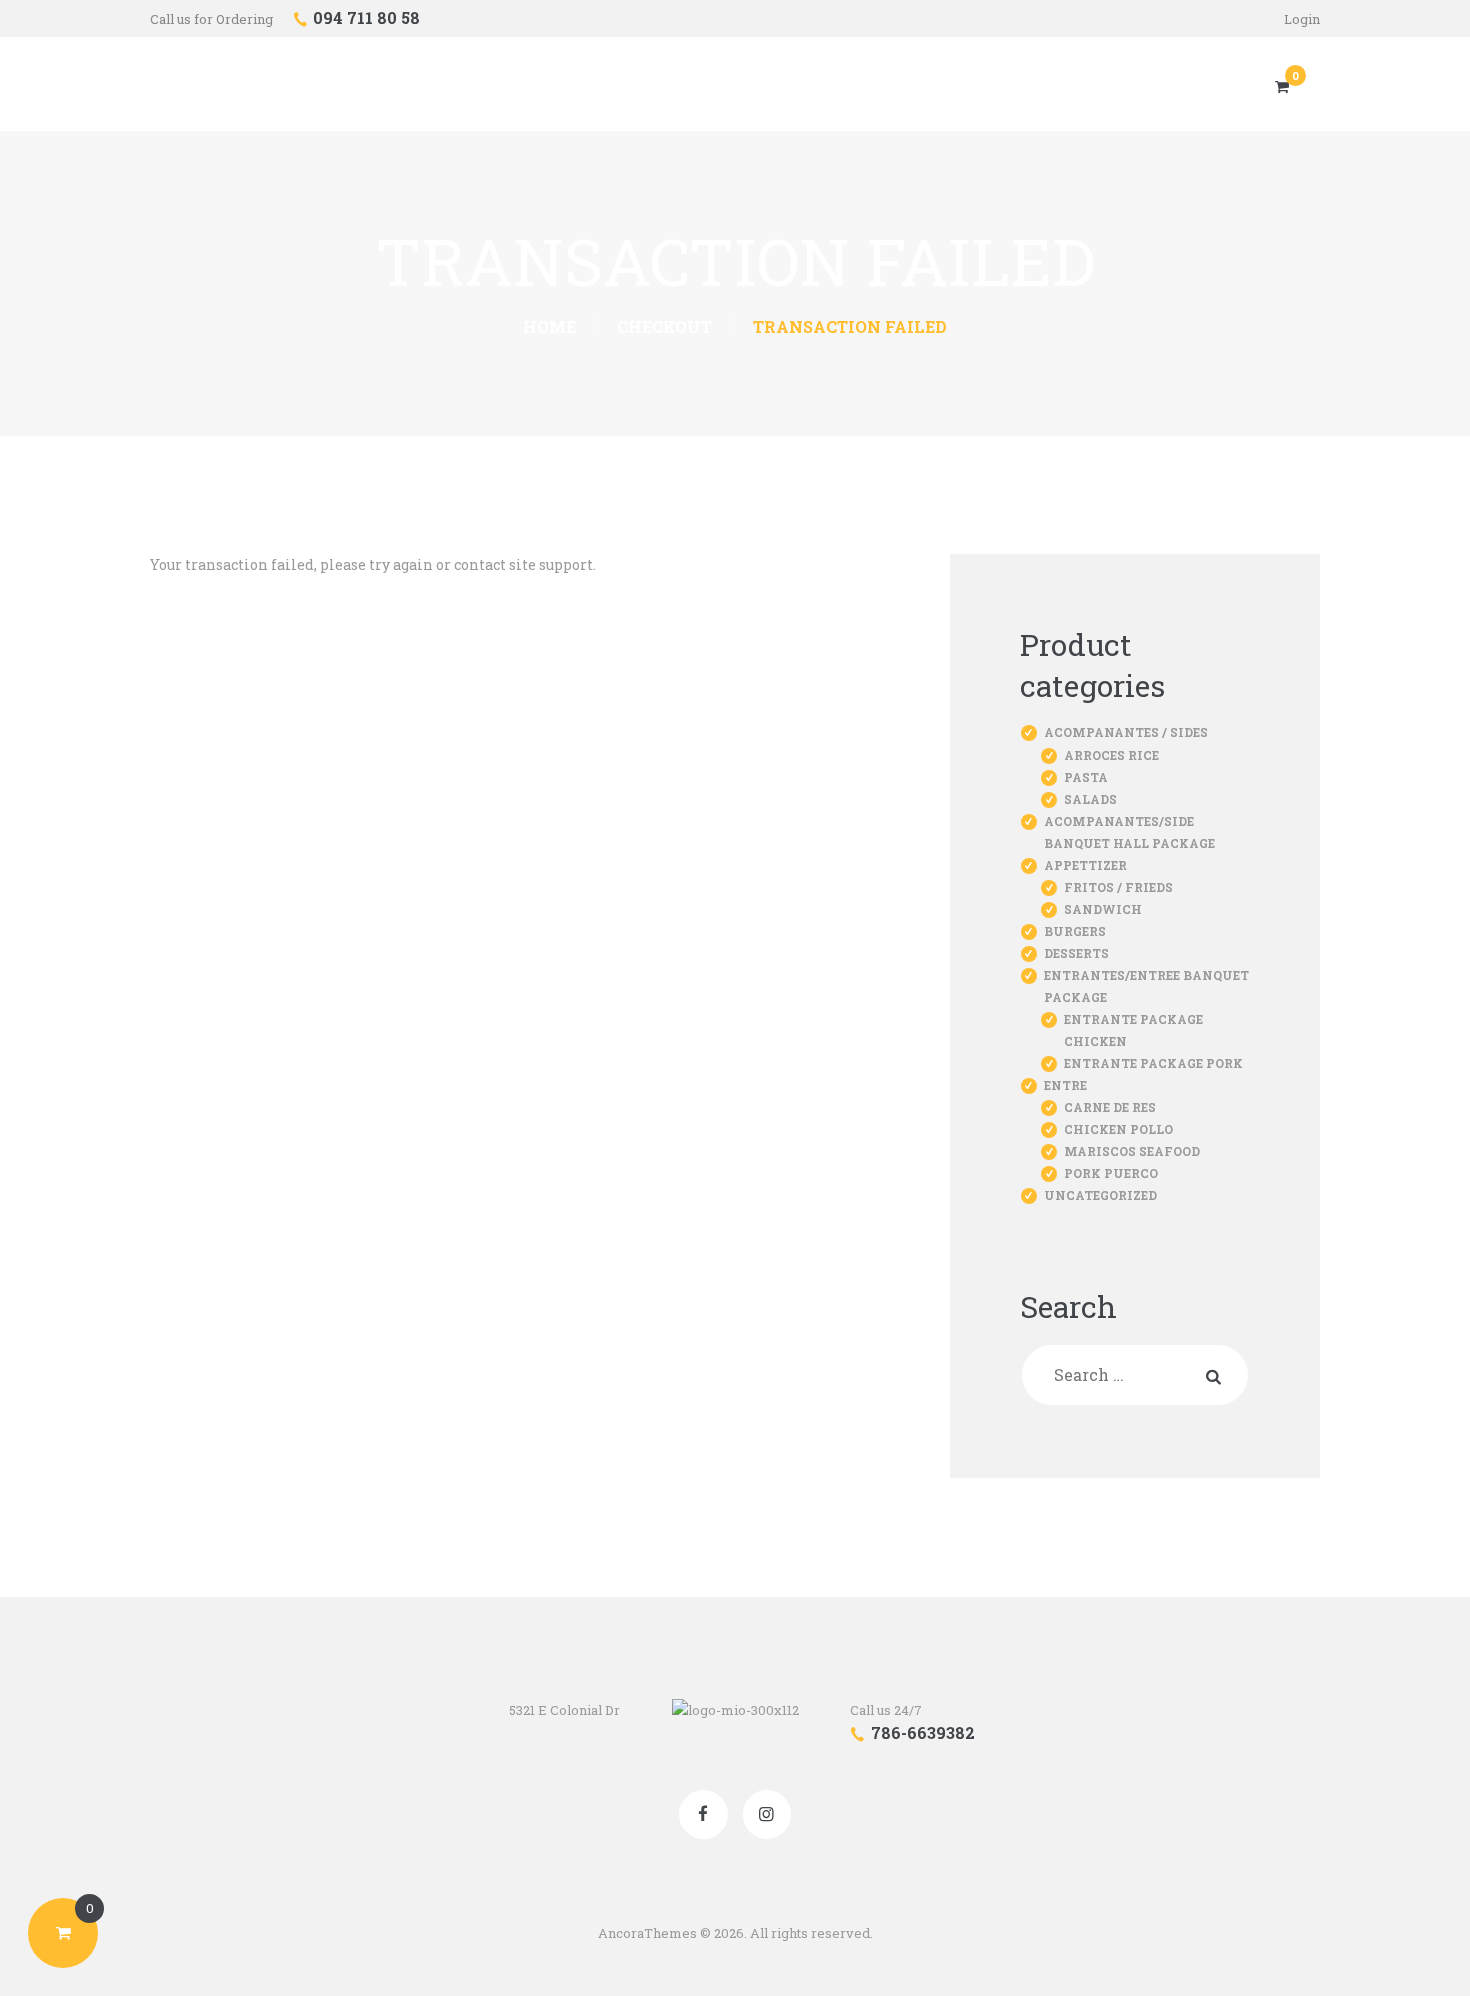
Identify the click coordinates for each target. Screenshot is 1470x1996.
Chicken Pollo (1118, 1129)
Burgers (1075, 931)
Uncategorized (1100, 1195)
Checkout (664, 326)
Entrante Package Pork (1153, 1063)
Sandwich (1103, 909)
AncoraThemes (647, 1933)
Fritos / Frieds (1118, 887)
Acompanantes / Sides (1126, 732)
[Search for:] (1135, 1375)
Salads (1090, 799)
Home (549, 326)
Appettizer (1085, 865)
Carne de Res (1110, 1107)
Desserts (1076, 953)
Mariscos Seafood (1132, 1151)
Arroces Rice (1111, 755)
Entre (1065, 1085)
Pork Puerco (1111, 1173)
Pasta (1086, 777)
